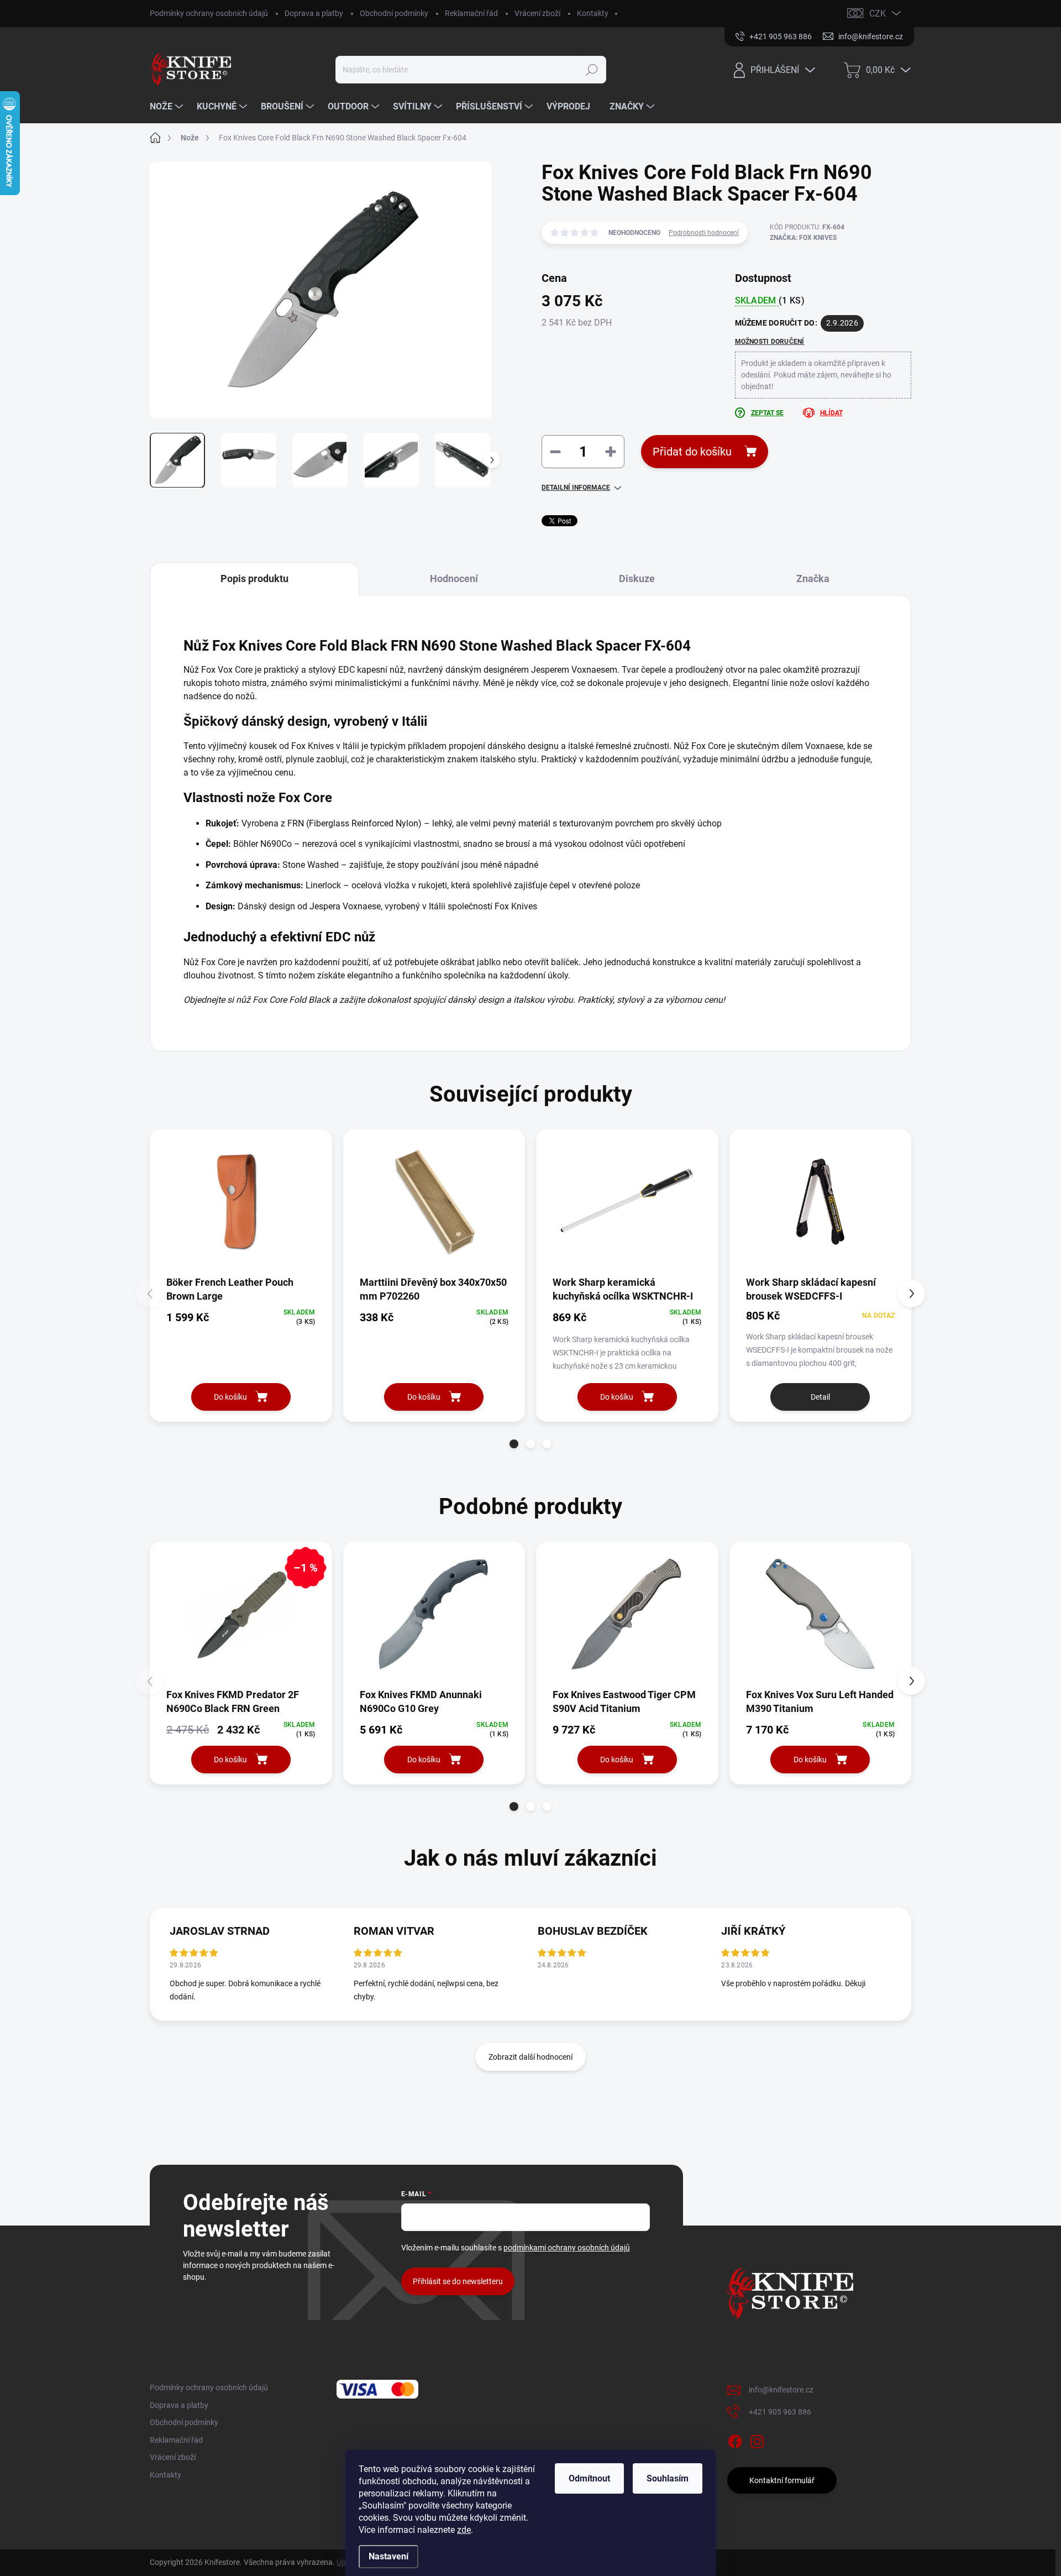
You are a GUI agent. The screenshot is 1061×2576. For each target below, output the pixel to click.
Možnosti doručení (770, 342)
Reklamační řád (471, 13)
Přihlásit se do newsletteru (458, 2281)
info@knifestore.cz (781, 2390)
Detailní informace (576, 488)
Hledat (592, 70)
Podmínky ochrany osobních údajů (209, 13)
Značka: (803, 238)
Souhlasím (668, 2478)
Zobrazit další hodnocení (530, 2057)
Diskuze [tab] (637, 578)
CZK (878, 14)
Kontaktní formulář (782, 2480)
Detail (820, 1397)
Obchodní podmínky (394, 13)
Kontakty (593, 13)
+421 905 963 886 (780, 2412)
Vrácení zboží (537, 13)
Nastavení (388, 2556)
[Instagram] (757, 2439)
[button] (514, 1444)
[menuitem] (168, 107)
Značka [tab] (813, 578)
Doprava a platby (314, 13)
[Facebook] (735, 2439)
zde (464, 2530)
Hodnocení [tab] (454, 578)
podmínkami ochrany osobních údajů (567, 2248)
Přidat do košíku (692, 452)
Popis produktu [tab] (254, 578)
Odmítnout (589, 2478)
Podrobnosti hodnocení (704, 233)
